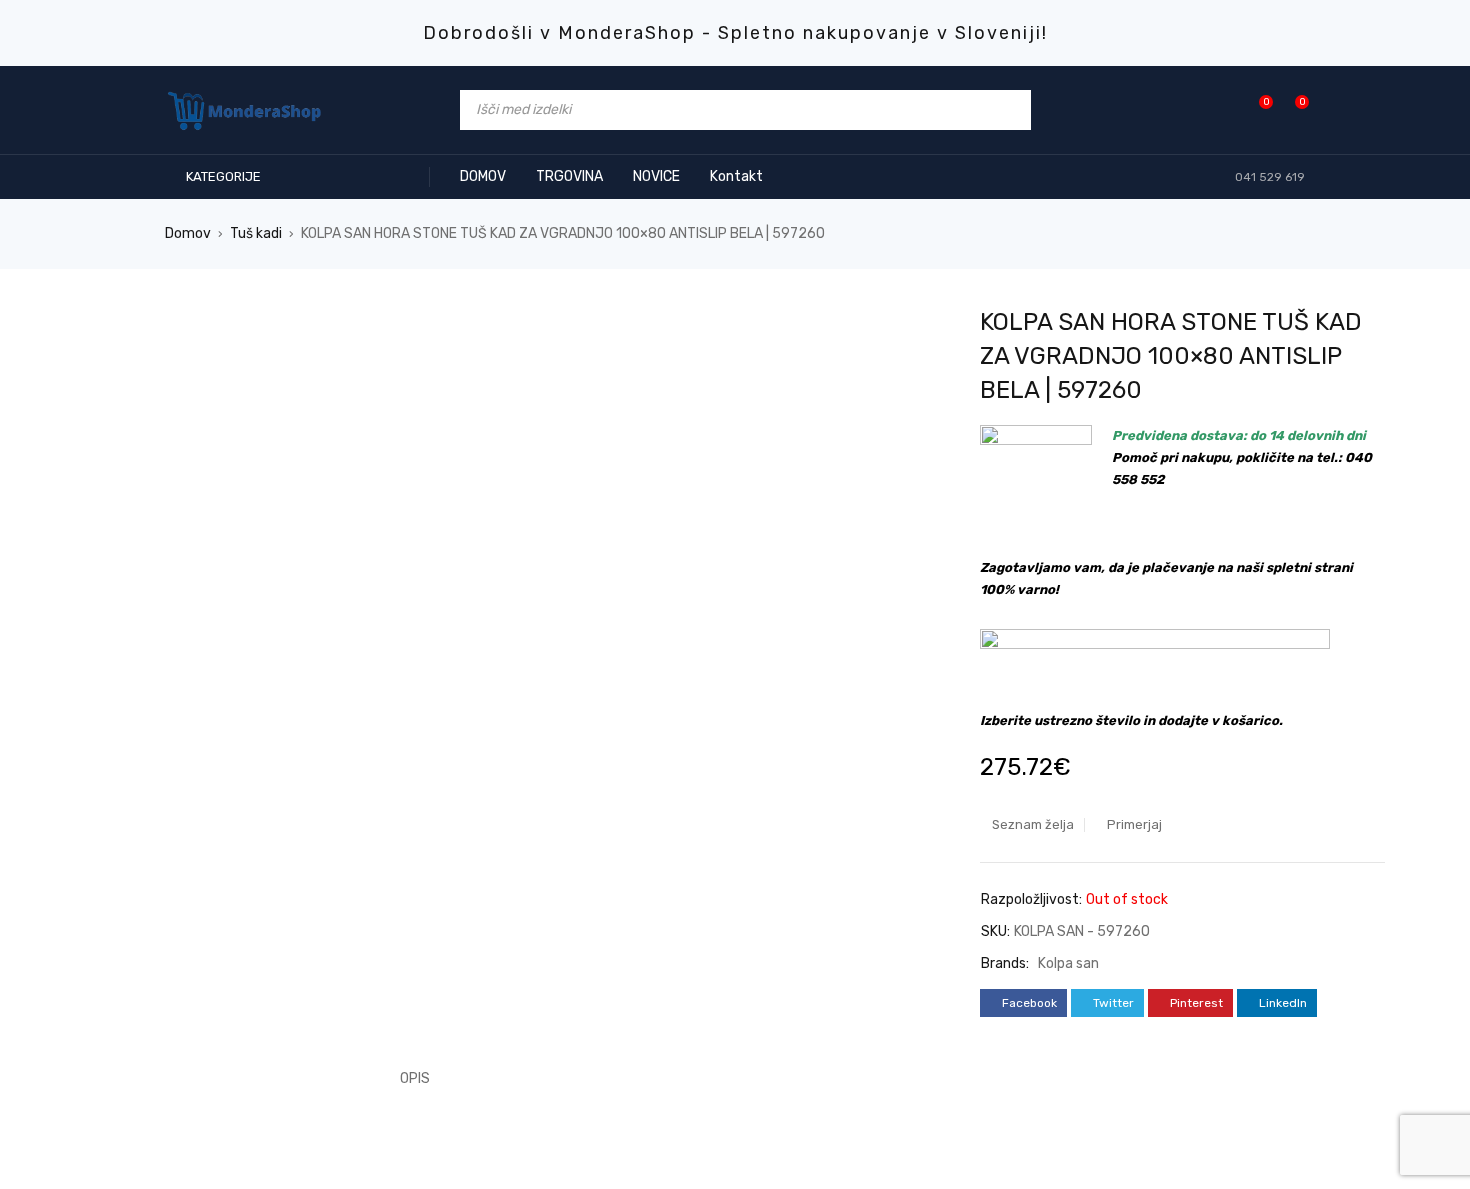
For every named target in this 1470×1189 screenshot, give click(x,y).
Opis (415, 1078)
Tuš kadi (256, 233)
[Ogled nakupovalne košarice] (1291, 109)
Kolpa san (1068, 963)
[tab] (404, 1079)
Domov (188, 233)
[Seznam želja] (1255, 109)
